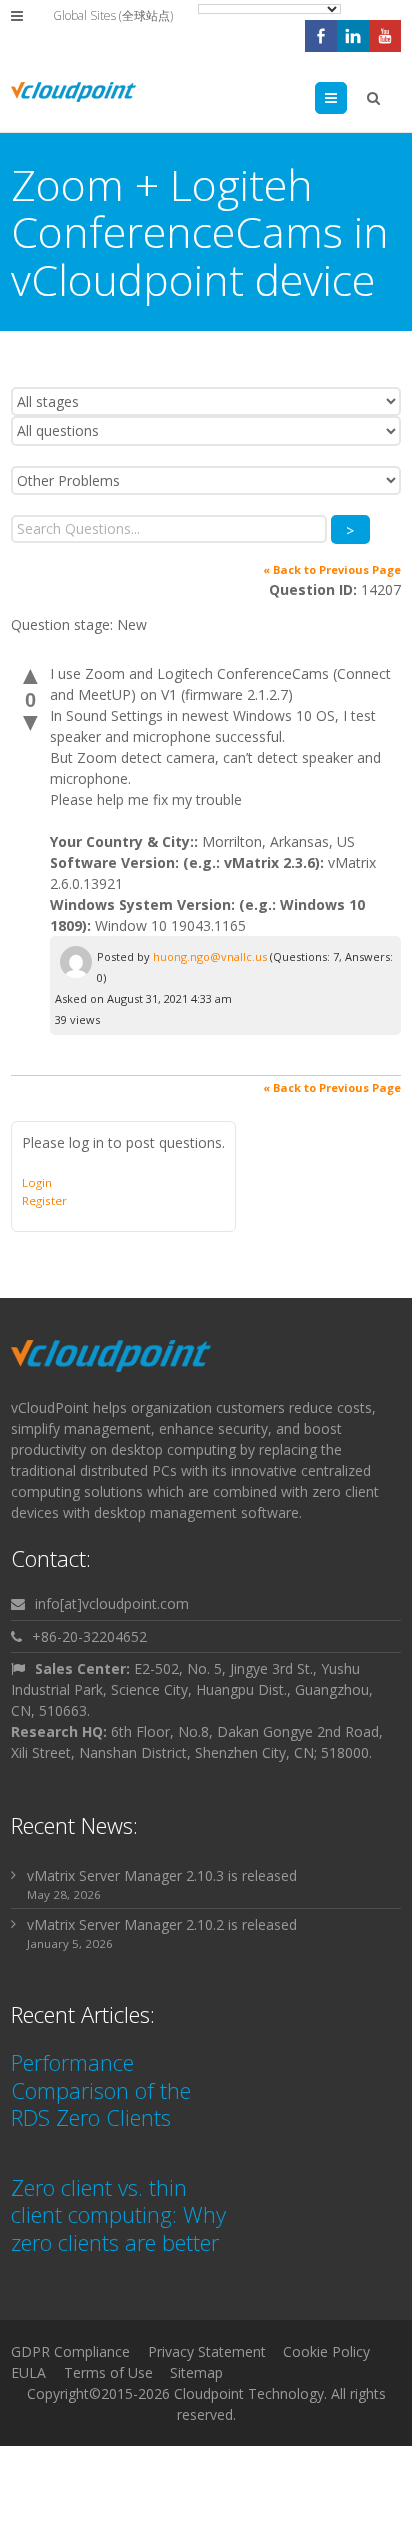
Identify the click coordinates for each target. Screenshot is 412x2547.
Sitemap (196, 2372)
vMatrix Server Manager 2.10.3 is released (162, 1875)
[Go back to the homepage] (73, 92)
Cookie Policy (326, 2351)
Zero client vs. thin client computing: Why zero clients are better (118, 2214)
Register (44, 1200)
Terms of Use (108, 2372)
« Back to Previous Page (332, 569)
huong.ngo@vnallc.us (210, 956)
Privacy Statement (207, 2351)
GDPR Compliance (70, 2351)
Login (37, 1182)
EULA (28, 2372)
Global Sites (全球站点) (113, 15)
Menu (346, 97)
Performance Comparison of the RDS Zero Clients (101, 2089)
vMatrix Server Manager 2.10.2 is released (162, 1924)
